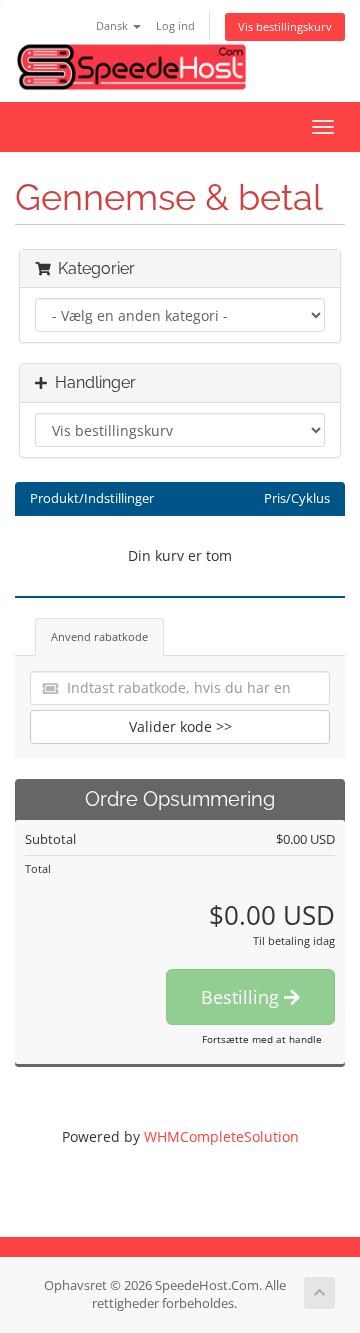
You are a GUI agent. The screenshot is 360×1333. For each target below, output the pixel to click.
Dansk (113, 25)
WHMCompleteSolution (221, 1136)
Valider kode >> (180, 726)
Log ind (175, 25)
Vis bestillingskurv (285, 26)
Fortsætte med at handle (262, 1039)
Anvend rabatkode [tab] (99, 636)
